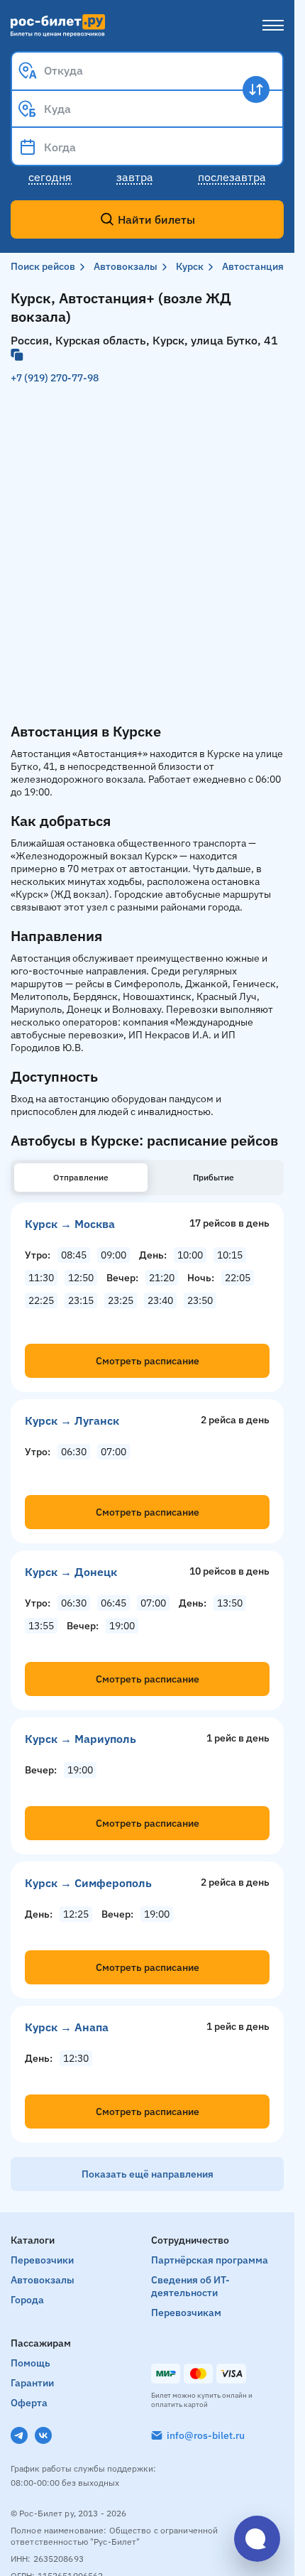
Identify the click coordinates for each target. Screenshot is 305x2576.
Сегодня (50, 177)
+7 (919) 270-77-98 (55, 378)
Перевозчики (42, 2260)
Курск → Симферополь (88, 1883)
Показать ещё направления (148, 2174)
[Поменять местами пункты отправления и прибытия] (256, 89)
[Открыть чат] (257, 2539)
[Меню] (273, 26)
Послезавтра (232, 177)
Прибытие (213, 1177)
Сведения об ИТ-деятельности (190, 2286)
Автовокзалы (126, 266)
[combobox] (147, 70)
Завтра (135, 177)
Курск (190, 266)
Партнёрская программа (210, 2260)
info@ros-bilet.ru (206, 2435)
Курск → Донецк (71, 1572)
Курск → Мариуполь (81, 1739)
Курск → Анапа (67, 2027)
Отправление (81, 1177)
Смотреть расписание (148, 1361)
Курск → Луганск (72, 1420)
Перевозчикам (186, 2313)
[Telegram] (19, 2435)
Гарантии (32, 2383)
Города (27, 2300)
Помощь (30, 2363)
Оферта (29, 2403)
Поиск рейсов (43, 266)
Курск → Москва (70, 1224)
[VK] (43, 2435)
